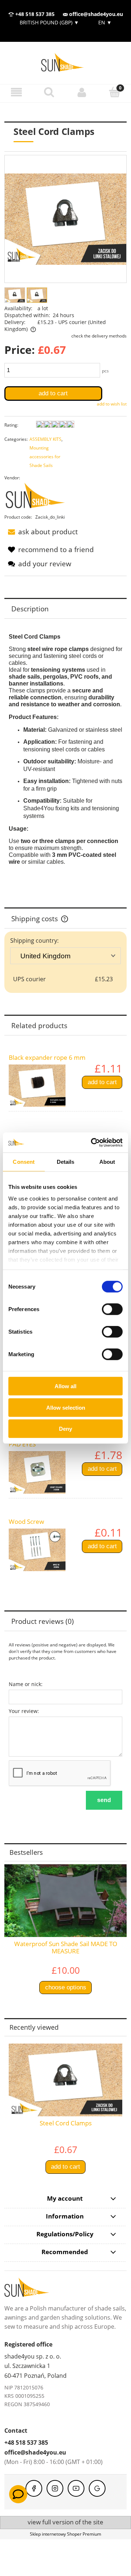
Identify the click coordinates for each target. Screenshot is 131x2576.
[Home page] (65, 62)
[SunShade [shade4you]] (39, 497)
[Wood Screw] (37, 1550)
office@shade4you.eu (95, 14)
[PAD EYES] (37, 1472)
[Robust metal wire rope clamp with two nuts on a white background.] (15, 295)
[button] (16, 92)
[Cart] (115, 92)
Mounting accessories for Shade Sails (45, 457)
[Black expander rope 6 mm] (37, 1086)
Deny (65, 1429)
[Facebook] (34, 2488)
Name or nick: (26, 1684)
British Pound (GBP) (49, 22)
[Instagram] (55, 2488)
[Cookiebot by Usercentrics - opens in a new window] (92, 1142)
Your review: (24, 1711)
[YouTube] (76, 2488)
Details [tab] (66, 1162)
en (104, 22)
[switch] (112, 1309)
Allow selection (66, 1407)
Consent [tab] (24, 1162)
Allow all (65, 1386)
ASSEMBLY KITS (45, 439)
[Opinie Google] (97, 2488)
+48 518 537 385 (34, 14)
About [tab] (107, 1162)
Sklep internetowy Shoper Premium (65, 2534)
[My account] (82, 92)
